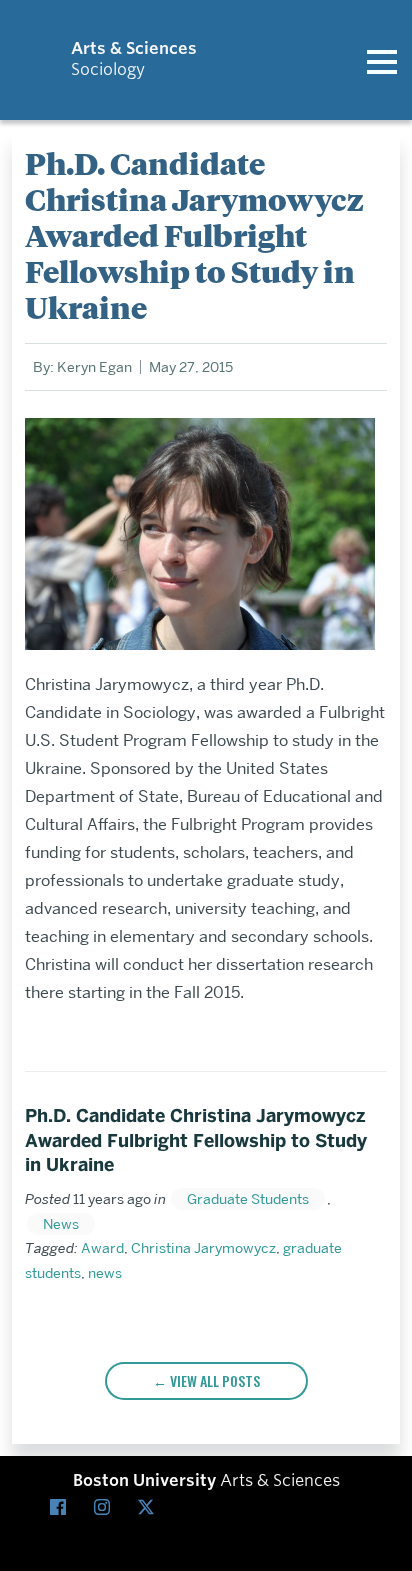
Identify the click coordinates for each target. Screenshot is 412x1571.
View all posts (215, 1380)
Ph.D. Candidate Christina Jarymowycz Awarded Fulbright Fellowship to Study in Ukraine (196, 1140)
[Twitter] (150, 1508)
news (105, 1273)
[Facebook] (62, 1508)
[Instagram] (106, 1508)
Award (102, 1248)
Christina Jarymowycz (203, 1248)
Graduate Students (248, 1199)
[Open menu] (382, 60)
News (61, 1224)
